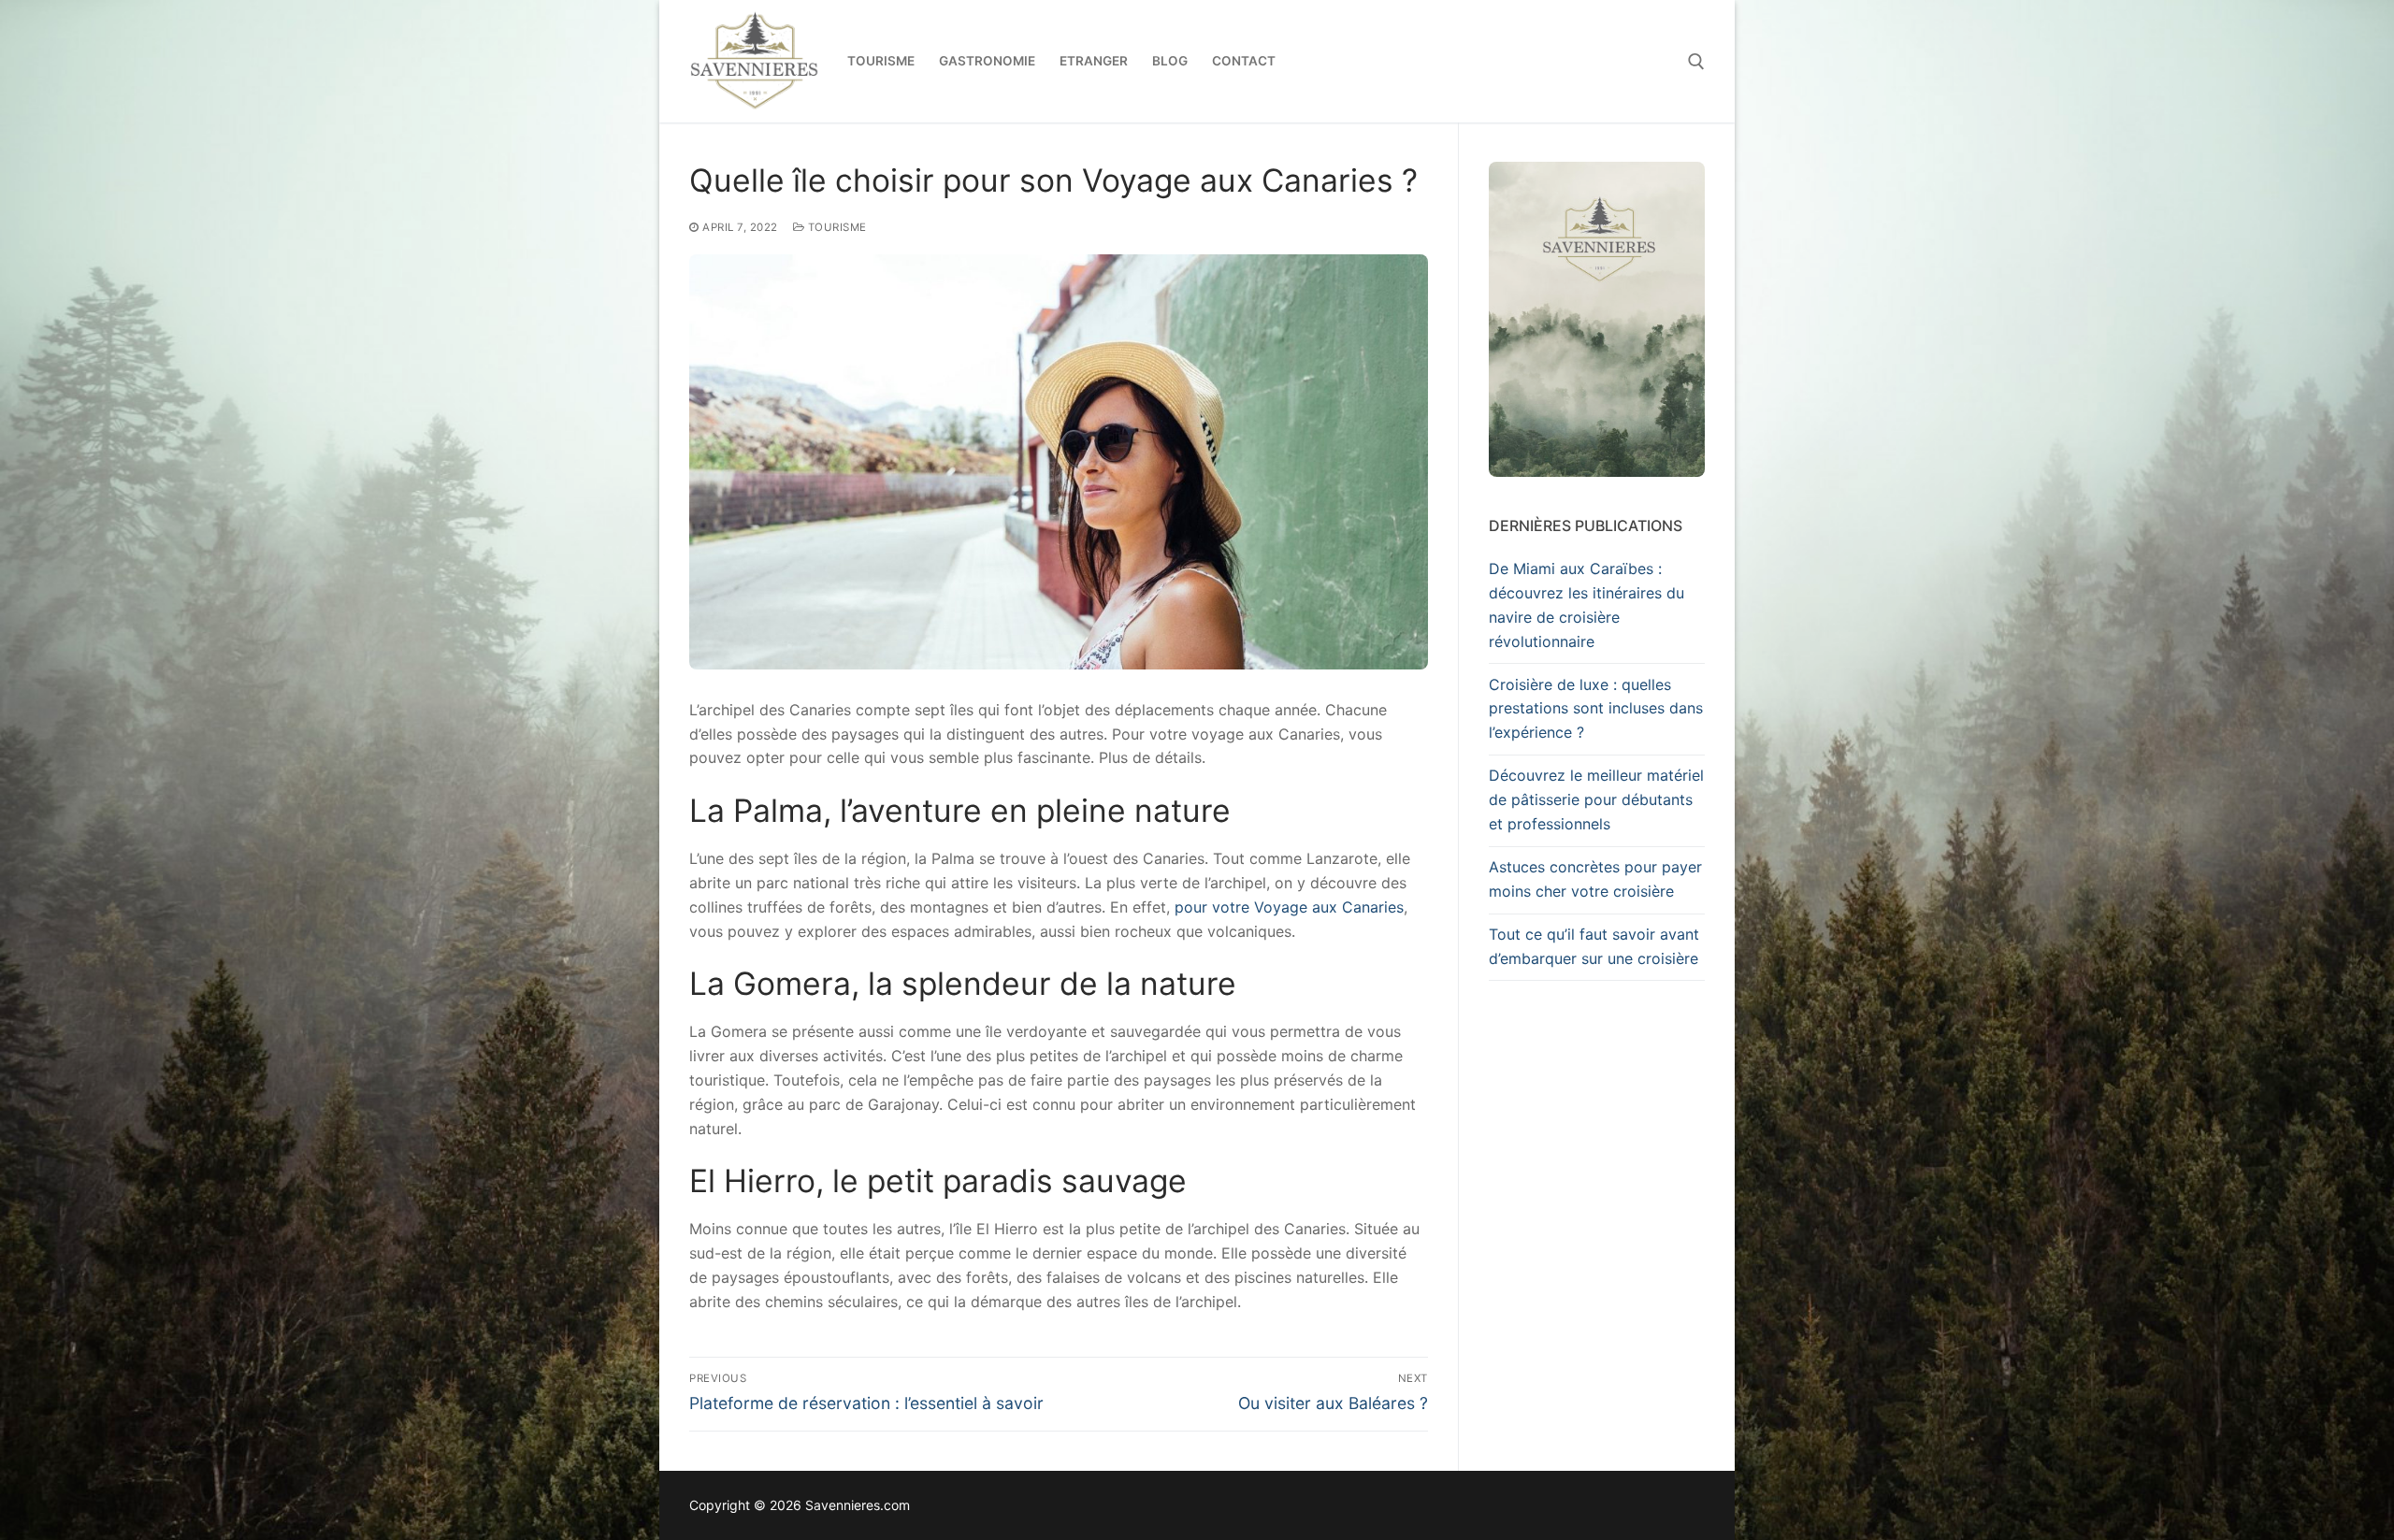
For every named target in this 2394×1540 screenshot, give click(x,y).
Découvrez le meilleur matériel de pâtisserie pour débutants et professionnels (1596, 799)
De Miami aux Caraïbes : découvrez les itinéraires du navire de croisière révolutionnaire (1586, 605)
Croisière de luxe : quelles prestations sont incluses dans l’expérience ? (1596, 709)
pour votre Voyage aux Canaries (1289, 907)
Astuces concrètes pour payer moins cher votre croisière (1595, 879)
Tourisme (836, 227)
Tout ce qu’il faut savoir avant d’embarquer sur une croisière (1594, 946)
